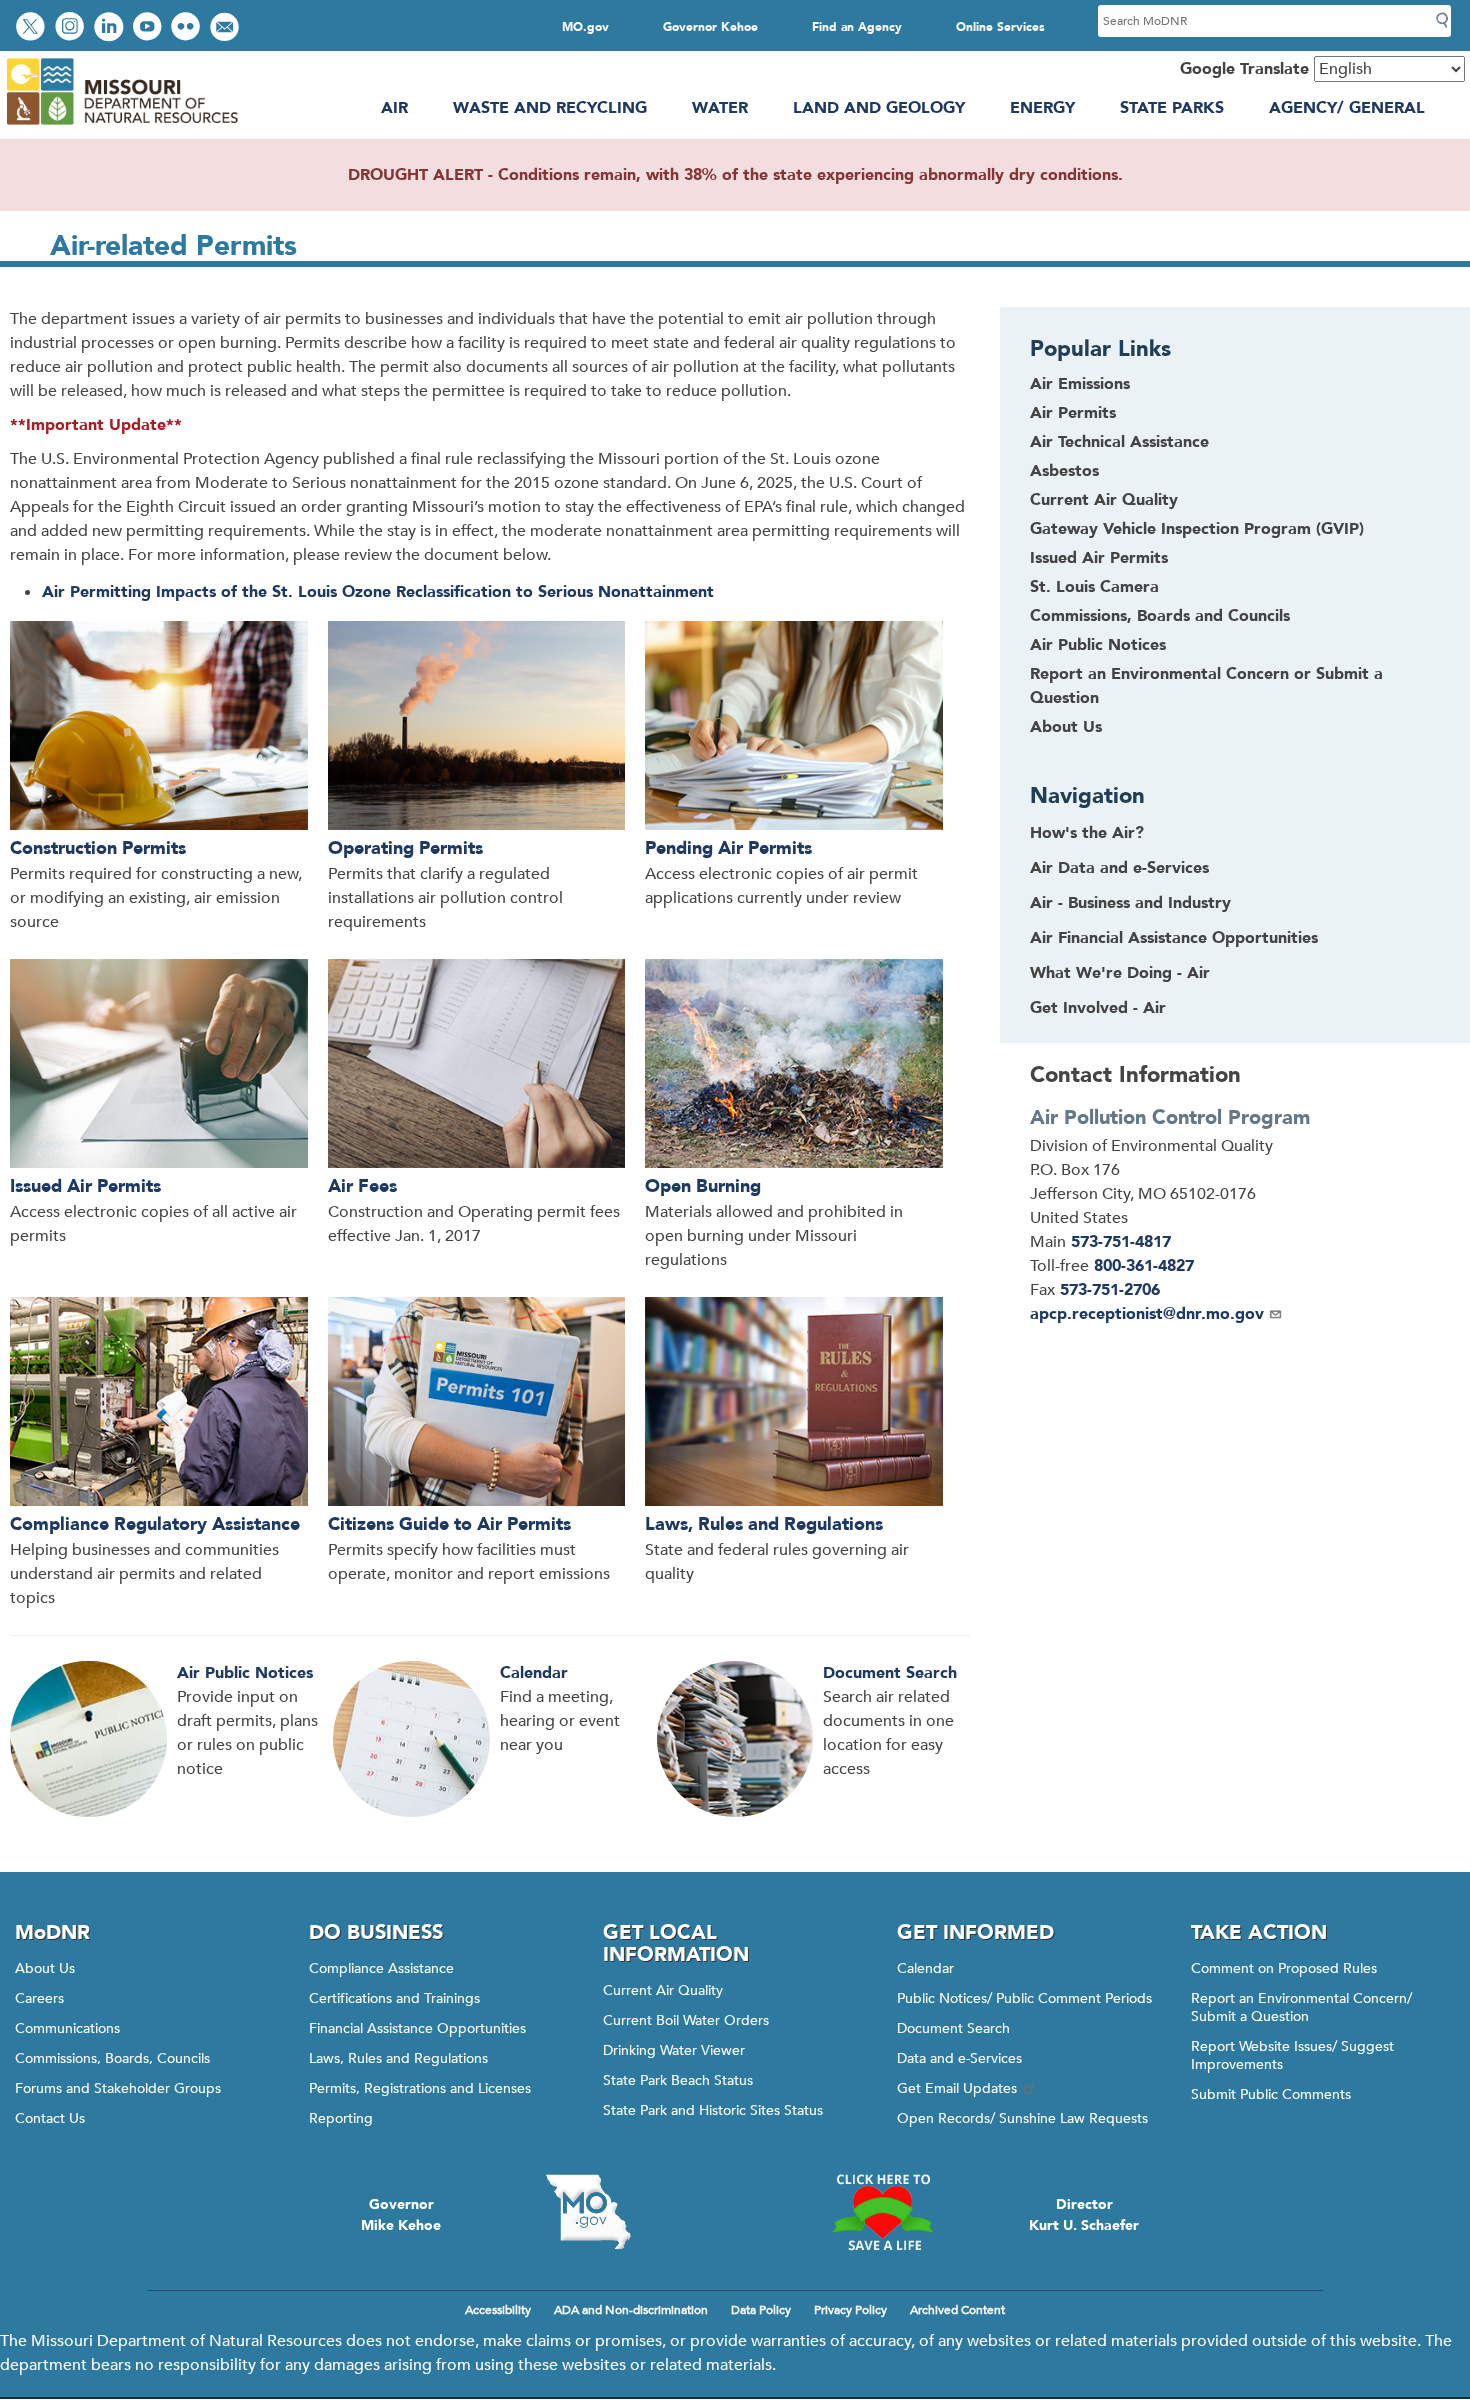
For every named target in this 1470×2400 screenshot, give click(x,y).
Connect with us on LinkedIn (111, 28)
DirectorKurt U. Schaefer (1084, 2215)
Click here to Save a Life (882, 2212)
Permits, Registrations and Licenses (420, 2088)
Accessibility (498, 2310)
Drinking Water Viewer (674, 2050)
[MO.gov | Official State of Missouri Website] (588, 2212)
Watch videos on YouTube (149, 28)
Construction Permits (98, 848)
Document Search (890, 1673)
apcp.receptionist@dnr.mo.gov (1147, 1314)
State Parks (1172, 108)
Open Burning (703, 1186)
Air (394, 108)
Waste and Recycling (550, 108)
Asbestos (1064, 471)
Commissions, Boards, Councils (112, 2058)
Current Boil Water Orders (686, 2020)
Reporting (341, 2118)
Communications (67, 2028)
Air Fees (362, 1186)
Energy (1042, 108)
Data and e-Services (959, 2058)
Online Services (1000, 27)
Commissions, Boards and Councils (1160, 616)
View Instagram (72, 28)
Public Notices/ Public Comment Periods (1024, 1998)
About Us (1066, 727)
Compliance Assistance (381, 1968)
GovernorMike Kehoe (401, 2215)
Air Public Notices (245, 1673)
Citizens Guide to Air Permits (449, 1524)
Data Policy (761, 2310)
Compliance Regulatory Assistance (155, 1524)
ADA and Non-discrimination (631, 2310)
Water (720, 108)
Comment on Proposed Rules (1284, 1968)
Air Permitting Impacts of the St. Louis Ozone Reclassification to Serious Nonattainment (378, 592)
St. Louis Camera (1094, 587)
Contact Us (50, 2118)
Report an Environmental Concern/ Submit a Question (1301, 2007)
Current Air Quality (1104, 500)
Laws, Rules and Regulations (764, 1524)
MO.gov (585, 27)
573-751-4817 (1121, 1242)
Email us (226, 28)
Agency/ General (1347, 108)
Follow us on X (33, 28)
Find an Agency (857, 27)
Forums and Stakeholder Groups (118, 2088)
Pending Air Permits (728, 848)
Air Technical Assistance (1119, 442)
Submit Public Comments (1271, 2094)
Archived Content (957, 2310)
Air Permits (1073, 413)
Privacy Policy (850, 2310)
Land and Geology (879, 108)
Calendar (534, 1673)
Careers (39, 1998)
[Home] (121, 125)
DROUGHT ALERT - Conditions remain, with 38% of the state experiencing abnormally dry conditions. (735, 175)
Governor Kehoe (710, 27)
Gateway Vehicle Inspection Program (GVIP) (1197, 529)
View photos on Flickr (188, 28)
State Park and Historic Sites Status (713, 2110)
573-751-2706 (1110, 1290)
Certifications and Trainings (394, 1998)
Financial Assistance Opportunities (417, 2028)
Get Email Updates (957, 2088)
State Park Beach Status (678, 2080)
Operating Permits (405, 848)
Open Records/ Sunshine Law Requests (1022, 2118)
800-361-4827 (1144, 1266)
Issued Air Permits (85, 1186)
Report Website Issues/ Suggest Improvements (1292, 2055)
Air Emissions (1080, 384)
